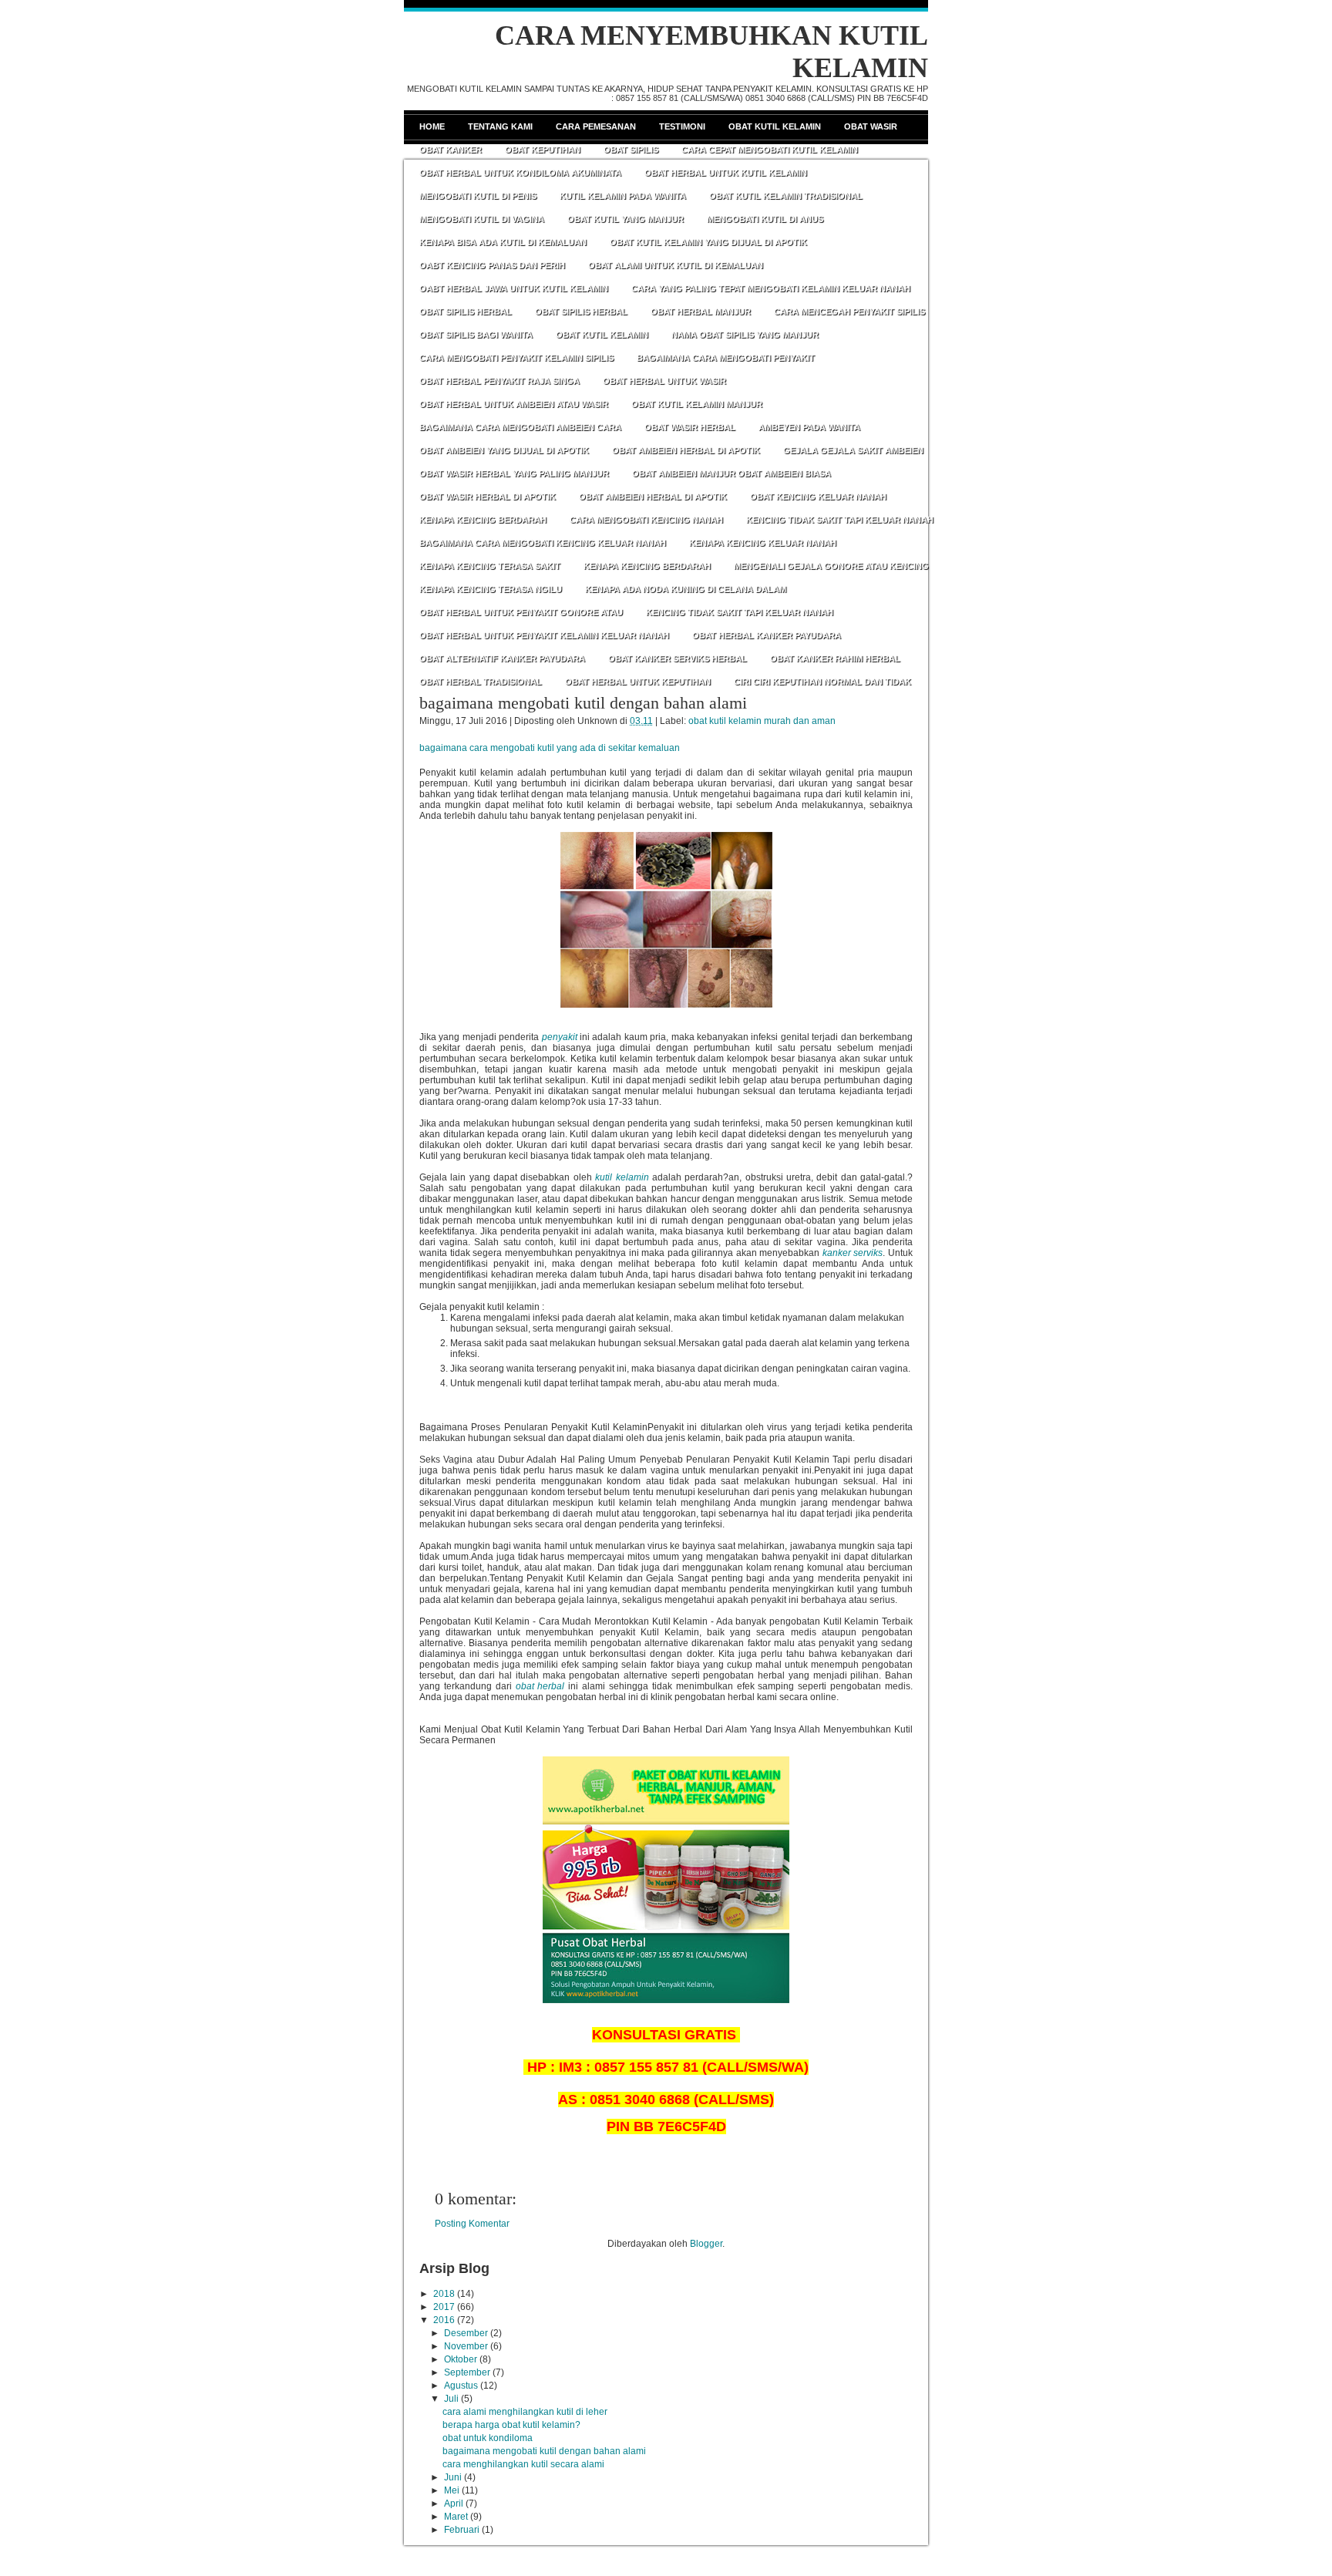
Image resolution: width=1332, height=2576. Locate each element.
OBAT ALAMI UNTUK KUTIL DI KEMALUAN (676, 265)
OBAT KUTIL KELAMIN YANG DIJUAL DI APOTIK (708, 242)
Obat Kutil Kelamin (775, 126)
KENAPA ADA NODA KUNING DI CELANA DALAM (686, 589)
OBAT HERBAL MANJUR (701, 311)
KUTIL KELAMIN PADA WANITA (623, 196)
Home (432, 126)
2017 (444, 2307)
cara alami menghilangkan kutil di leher (525, 2412)
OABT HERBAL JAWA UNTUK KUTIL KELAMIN (514, 288)
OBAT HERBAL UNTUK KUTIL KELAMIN (726, 173)
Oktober (461, 2359)
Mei (452, 2490)
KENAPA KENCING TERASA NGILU (491, 589)
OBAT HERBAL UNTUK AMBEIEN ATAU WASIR (514, 404)
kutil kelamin (622, 1177)
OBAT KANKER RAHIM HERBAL (835, 658)
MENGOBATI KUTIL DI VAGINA (482, 219)
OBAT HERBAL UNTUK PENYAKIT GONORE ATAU (521, 612)
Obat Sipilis (631, 150)
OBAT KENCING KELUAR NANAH (818, 497)
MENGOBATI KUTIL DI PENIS (478, 196)
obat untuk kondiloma (488, 2438)
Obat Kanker (451, 150)
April (454, 2504)
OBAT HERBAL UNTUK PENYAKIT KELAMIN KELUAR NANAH (544, 635)
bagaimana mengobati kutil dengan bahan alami (583, 703)
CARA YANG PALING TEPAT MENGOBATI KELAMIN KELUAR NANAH (771, 288)
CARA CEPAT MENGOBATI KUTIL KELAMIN (770, 150)
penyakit (560, 1037)
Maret (456, 2517)
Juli (451, 2399)
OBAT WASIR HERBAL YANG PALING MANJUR (514, 473)
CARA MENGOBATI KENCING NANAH (646, 520)
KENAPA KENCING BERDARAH (483, 520)
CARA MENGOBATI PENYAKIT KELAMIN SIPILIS (516, 358)
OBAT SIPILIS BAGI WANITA (476, 335)
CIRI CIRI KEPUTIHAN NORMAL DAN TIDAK (822, 682)
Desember (466, 2333)
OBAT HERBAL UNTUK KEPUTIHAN (638, 682)
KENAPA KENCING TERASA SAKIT (490, 566)
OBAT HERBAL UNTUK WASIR (664, 381)
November (466, 2346)
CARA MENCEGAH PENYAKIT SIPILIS (849, 311)
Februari (462, 2530)
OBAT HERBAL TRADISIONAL (481, 682)
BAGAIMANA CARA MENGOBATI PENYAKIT (726, 358)
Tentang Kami (500, 126)
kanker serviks (853, 1253)
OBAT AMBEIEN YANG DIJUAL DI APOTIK (504, 450)
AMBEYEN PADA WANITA (809, 427)
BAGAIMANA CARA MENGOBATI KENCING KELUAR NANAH (543, 543)
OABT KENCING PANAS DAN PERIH (492, 265)
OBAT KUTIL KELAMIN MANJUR (697, 404)
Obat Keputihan (543, 150)
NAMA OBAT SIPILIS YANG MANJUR (745, 335)
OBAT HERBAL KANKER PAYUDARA (767, 635)
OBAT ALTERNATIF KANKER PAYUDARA (502, 658)
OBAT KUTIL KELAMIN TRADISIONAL (786, 196)
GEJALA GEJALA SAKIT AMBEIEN (853, 450)
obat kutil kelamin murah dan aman (762, 721)
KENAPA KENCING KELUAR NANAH (763, 543)
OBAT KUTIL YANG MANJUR (626, 219)
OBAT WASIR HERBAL (690, 427)
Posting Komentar (472, 2224)
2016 (444, 2320)
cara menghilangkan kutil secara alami (523, 2464)
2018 (444, 2294)
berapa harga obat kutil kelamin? (511, 2425)
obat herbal (540, 1686)
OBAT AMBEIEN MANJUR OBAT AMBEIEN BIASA (732, 473)
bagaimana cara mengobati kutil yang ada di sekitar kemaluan (550, 748)
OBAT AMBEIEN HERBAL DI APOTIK (686, 450)
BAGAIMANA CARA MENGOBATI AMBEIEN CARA (520, 427)
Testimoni (682, 126)
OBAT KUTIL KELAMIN (602, 335)
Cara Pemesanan (596, 126)
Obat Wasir (871, 126)
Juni (453, 2477)
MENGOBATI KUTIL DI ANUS (765, 219)
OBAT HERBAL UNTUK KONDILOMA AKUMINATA (520, 173)
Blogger (706, 2244)
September (467, 2372)
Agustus (461, 2386)
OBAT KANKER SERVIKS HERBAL (678, 658)
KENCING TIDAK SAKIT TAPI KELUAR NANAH (840, 520)
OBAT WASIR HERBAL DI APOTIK (488, 497)
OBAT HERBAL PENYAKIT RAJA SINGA (499, 381)
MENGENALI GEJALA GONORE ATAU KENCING (831, 566)
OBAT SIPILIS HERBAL (466, 311)
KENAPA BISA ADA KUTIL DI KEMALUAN (503, 242)
